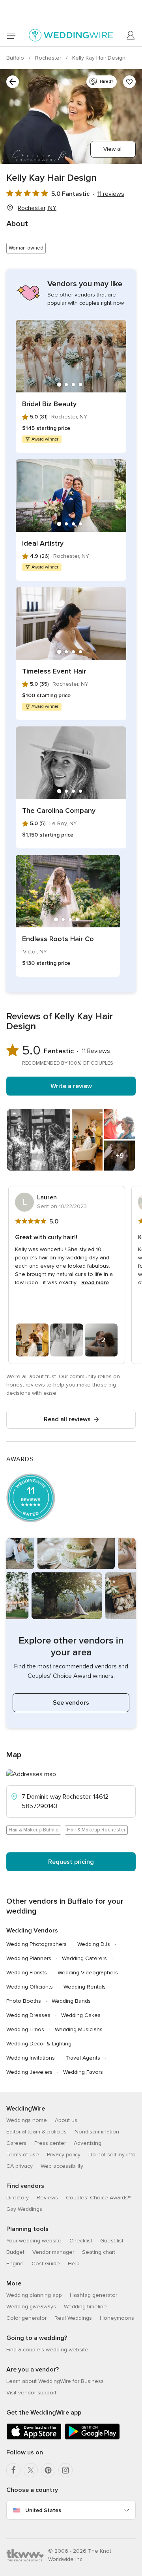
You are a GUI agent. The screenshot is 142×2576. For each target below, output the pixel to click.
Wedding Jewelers (29, 2072)
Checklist (81, 2241)
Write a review (71, 1086)
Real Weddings (73, 2318)
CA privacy (20, 2166)
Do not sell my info (112, 2155)
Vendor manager (53, 2252)
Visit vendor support (31, 2393)
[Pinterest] (48, 2470)
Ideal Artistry (43, 543)
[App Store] (34, 2438)
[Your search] (13, 82)
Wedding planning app (34, 2295)
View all (113, 149)
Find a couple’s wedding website (47, 2350)
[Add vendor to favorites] (129, 82)
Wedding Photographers (36, 1944)
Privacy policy (64, 2155)
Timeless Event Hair (54, 671)
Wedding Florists (27, 1973)
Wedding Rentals (85, 1987)
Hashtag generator (93, 2295)
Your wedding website (34, 2241)
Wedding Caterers (84, 1958)
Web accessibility (62, 2166)
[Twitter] (31, 2470)
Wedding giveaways (31, 2307)
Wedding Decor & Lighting (39, 2044)
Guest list (112, 2241)
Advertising (88, 2143)
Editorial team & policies (36, 2132)
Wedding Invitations (31, 2058)
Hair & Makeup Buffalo (34, 1830)
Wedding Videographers (88, 1973)
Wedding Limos (25, 2029)
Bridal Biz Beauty (49, 404)
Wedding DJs (94, 1944)
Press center (50, 2143)
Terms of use (23, 2155)
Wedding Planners (29, 1958)
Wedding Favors (83, 2072)
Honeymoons (117, 2318)
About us (66, 2120)
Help (74, 2264)
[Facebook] (13, 2470)
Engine (15, 2264)
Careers (16, 2143)
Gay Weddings (24, 2209)
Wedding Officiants (30, 1987)
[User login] (131, 36)
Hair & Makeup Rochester (96, 1830)
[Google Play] (92, 2438)
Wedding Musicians (79, 2029)
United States (43, 2510)
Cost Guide (46, 2264)
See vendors (71, 1703)
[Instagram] (65, 2470)
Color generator (26, 2318)
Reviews (47, 2198)
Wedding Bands (71, 2001)
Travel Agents (83, 2058)
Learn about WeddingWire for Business (55, 2381)
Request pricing (71, 1862)
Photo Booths (24, 2001)
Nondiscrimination (97, 2132)
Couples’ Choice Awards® (98, 2198)
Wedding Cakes (81, 2015)
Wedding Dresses (28, 2015)
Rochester (49, 58)
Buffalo (16, 58)
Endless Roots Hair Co (58, 939)
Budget (15, 2252)
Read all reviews (67, 1419)
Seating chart (99, 2252)
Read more (95, 1282)
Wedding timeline (85, 2307)
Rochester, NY (37, 208)
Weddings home (27, 2120)
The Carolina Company (59, 811)
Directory (18, 2198)
